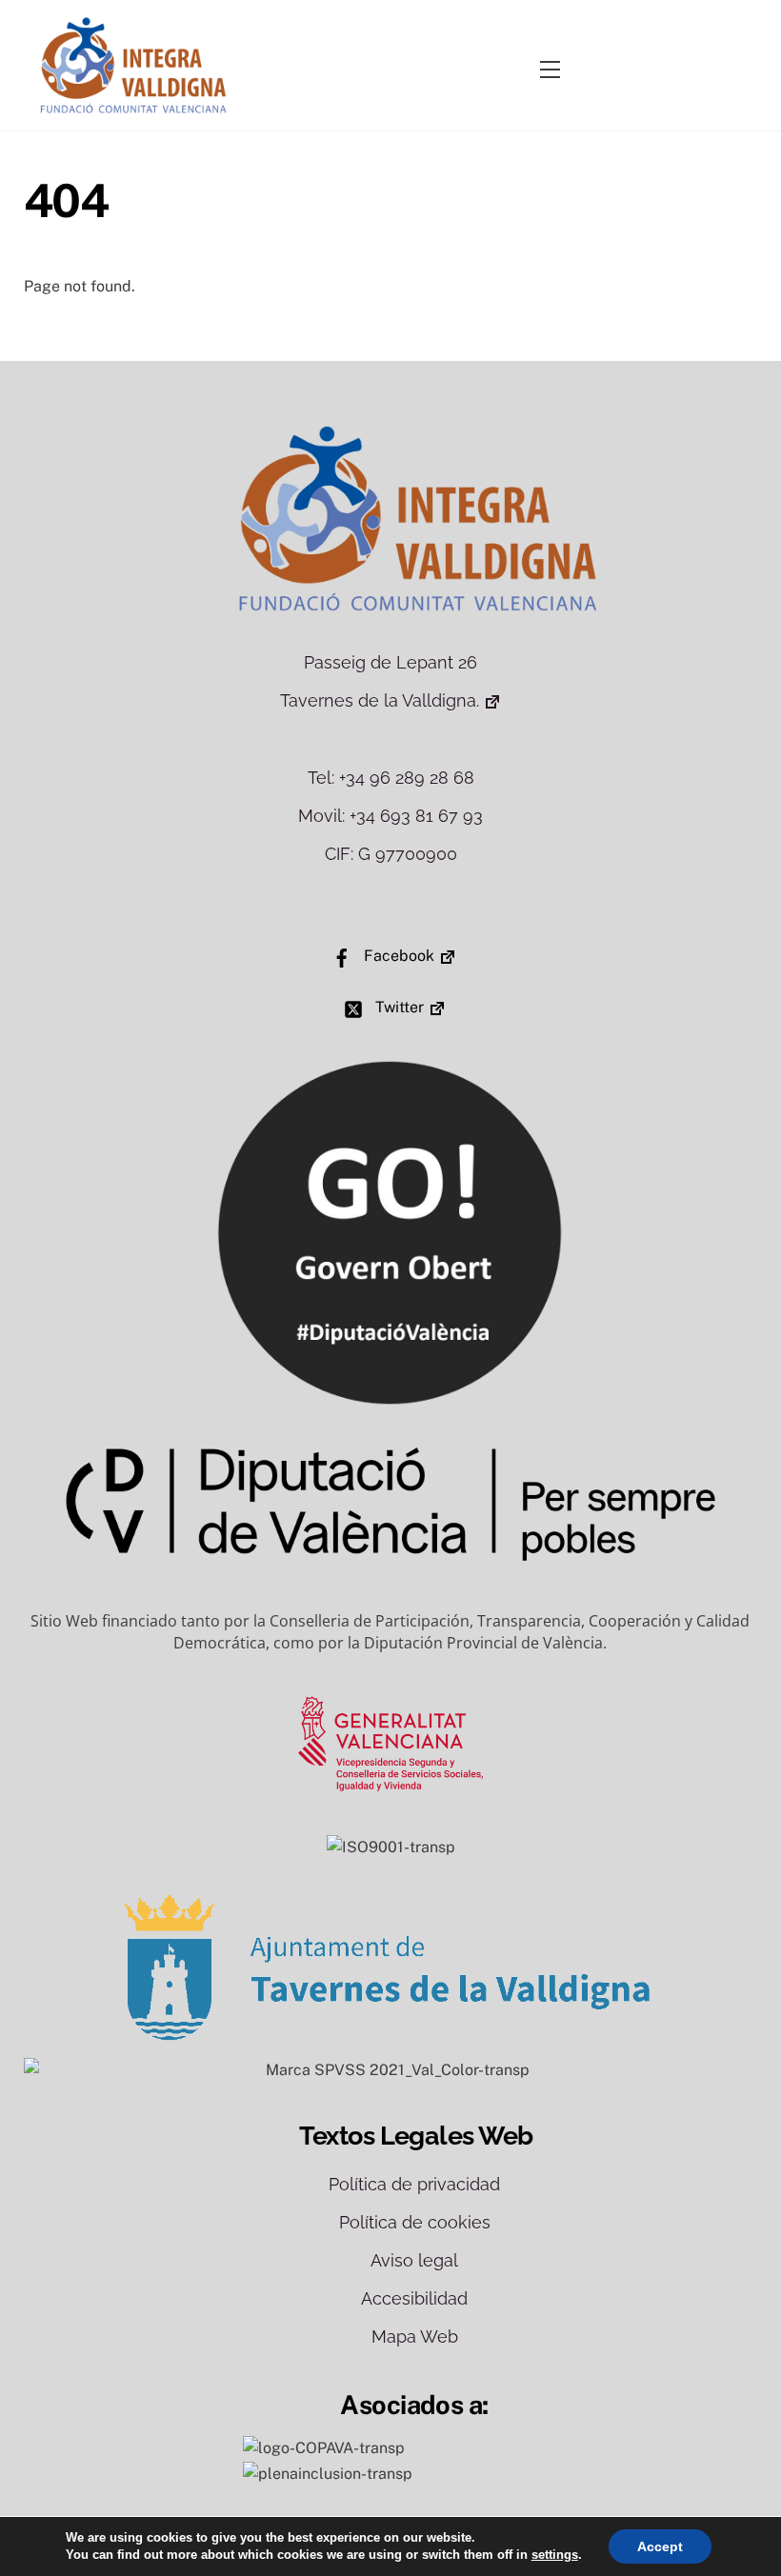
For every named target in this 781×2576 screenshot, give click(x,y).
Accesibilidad (414, 2298)
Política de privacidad (414, 2184)
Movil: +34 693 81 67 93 (390, 816)
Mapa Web (415, 2336)
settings (555, 2555)
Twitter (398, 1007)
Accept (660, 2546)
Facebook (397, 956)
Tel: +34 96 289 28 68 (391, 778)
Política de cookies (415, 2222)
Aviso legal (414, 2260)
